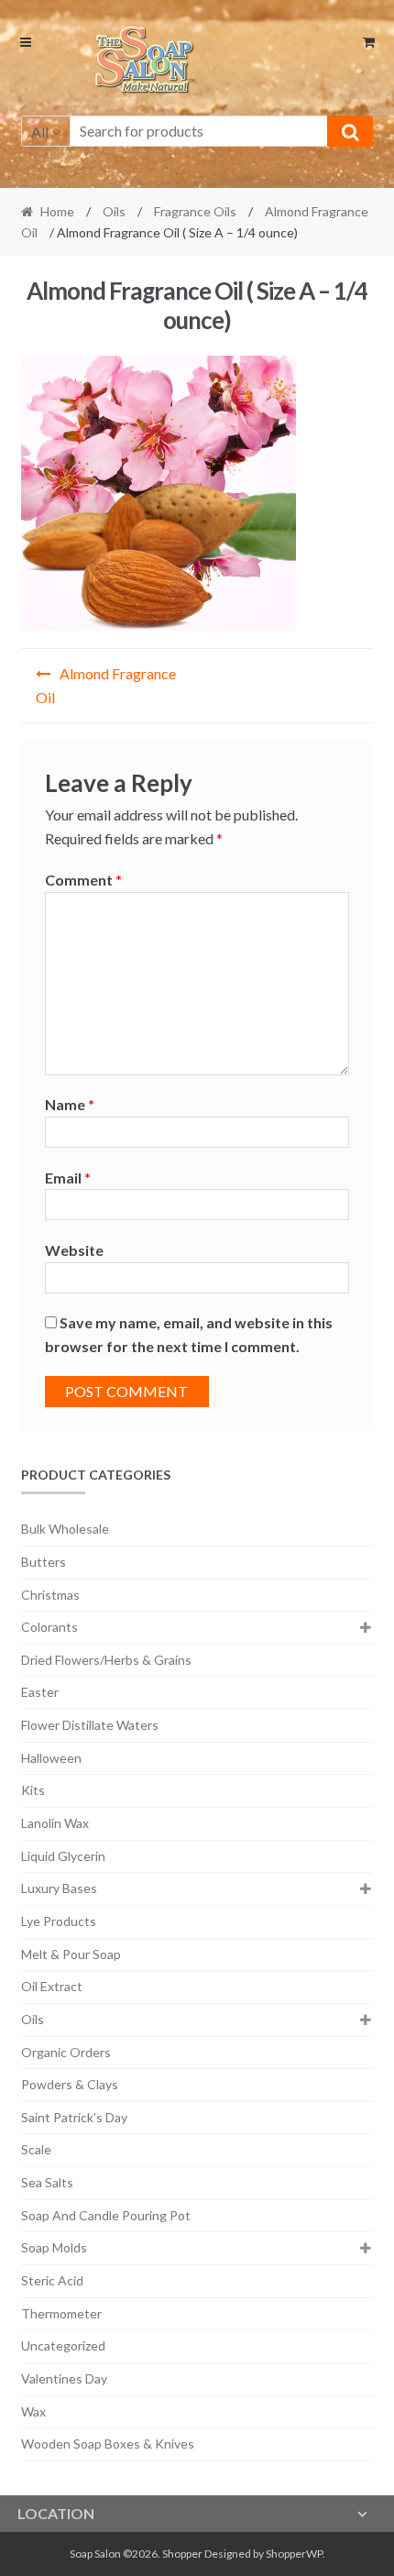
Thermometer (61, 2313)
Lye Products (59, 1921)
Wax (33, 2411)
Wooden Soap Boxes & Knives (108, 2444)
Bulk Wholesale (65, 1529)
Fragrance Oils (195, 211)
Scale (36, 2149)
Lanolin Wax (55, 1823)
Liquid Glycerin (63, 1856)
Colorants (49, 1627)
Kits (33, 1790)
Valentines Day (64, 2378)
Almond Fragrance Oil (106, 685)
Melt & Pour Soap (71, 1954)
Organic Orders (66, 2052)
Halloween (51, 1758)
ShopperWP (294, 2554)
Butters (44, 1562)
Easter (40, 1692)
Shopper (182, 2554)
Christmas (50, 1595)
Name (70, 1104)
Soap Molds (54, 2247)
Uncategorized (63, 2345)
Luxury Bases (59, 1888)
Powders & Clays (70, 2084)
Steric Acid (52, 2280)
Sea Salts (47, 2182)
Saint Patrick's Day (74, 2117)
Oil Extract (52, 1986)
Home (57, 211)
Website (74, 1250)
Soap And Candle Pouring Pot (106, 2215)
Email (68, 1178)
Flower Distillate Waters (90, 1725)
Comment (83, 880)
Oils (114, 211)
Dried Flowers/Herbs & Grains (106, 1660)
